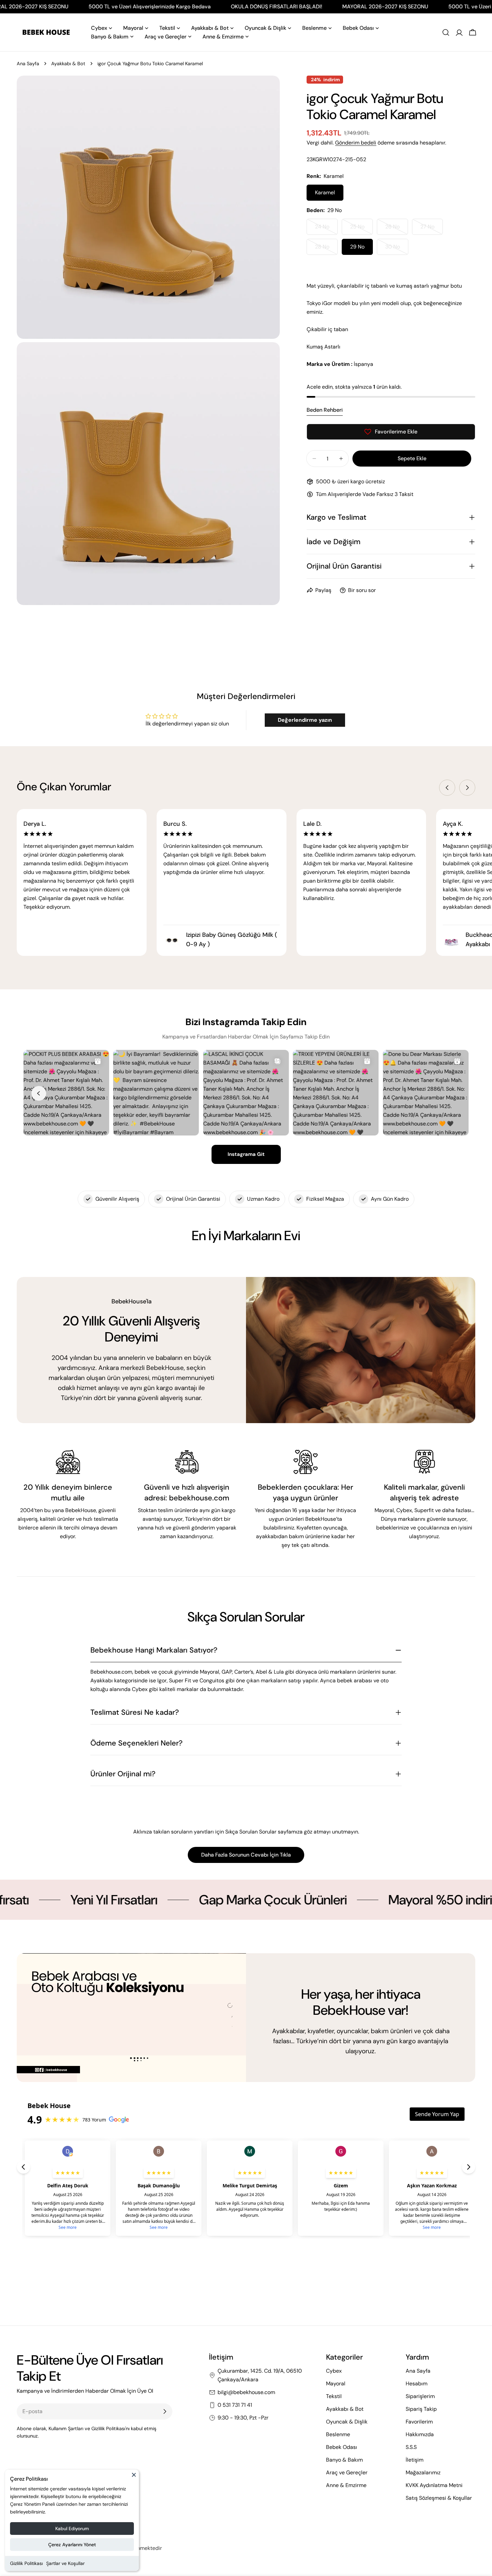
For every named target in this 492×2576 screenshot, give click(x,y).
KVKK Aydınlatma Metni (434, 2485)
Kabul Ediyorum (72, 2529)
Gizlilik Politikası (26, 2563)
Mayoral (336, 2384)
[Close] (134, 2478)
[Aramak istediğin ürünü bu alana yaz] (446, 32)
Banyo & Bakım (344, 2460)
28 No (326, 249)
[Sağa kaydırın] (467, 788)
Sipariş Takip (421, 2409)
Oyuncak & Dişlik (347, 2422)
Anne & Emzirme (346, 2485)
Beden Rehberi (325, 410)
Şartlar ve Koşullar (65, 2563)
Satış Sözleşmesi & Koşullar (439, 2498)
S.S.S (411, 2447)
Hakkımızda (420, 2434)
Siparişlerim (420, 2396)
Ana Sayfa (28, 64)
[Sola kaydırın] (447, 788)
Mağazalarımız (423, 2472)
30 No (397, 249)
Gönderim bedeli (356, 143)
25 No (361, 229)
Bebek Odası (342, 2447)
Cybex (334, 2371)
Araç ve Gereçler (347, 2472)
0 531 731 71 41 (235, 2405)
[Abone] (165, 2411)
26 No (397, 229)
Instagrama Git (246, 1154)
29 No (357, 247)
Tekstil (334, 2396)
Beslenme (338, 2434)
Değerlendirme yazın (305, 720)
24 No (326, 229)
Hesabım (417, 2384)
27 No (432, 229)
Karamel (325, 192)
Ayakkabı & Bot (68, 64)
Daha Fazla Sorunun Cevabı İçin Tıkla (246, 1855)
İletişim (415, 2460)
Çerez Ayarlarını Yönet (72, 2545)
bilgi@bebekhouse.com (246, 2392)
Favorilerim (419, 2422)
